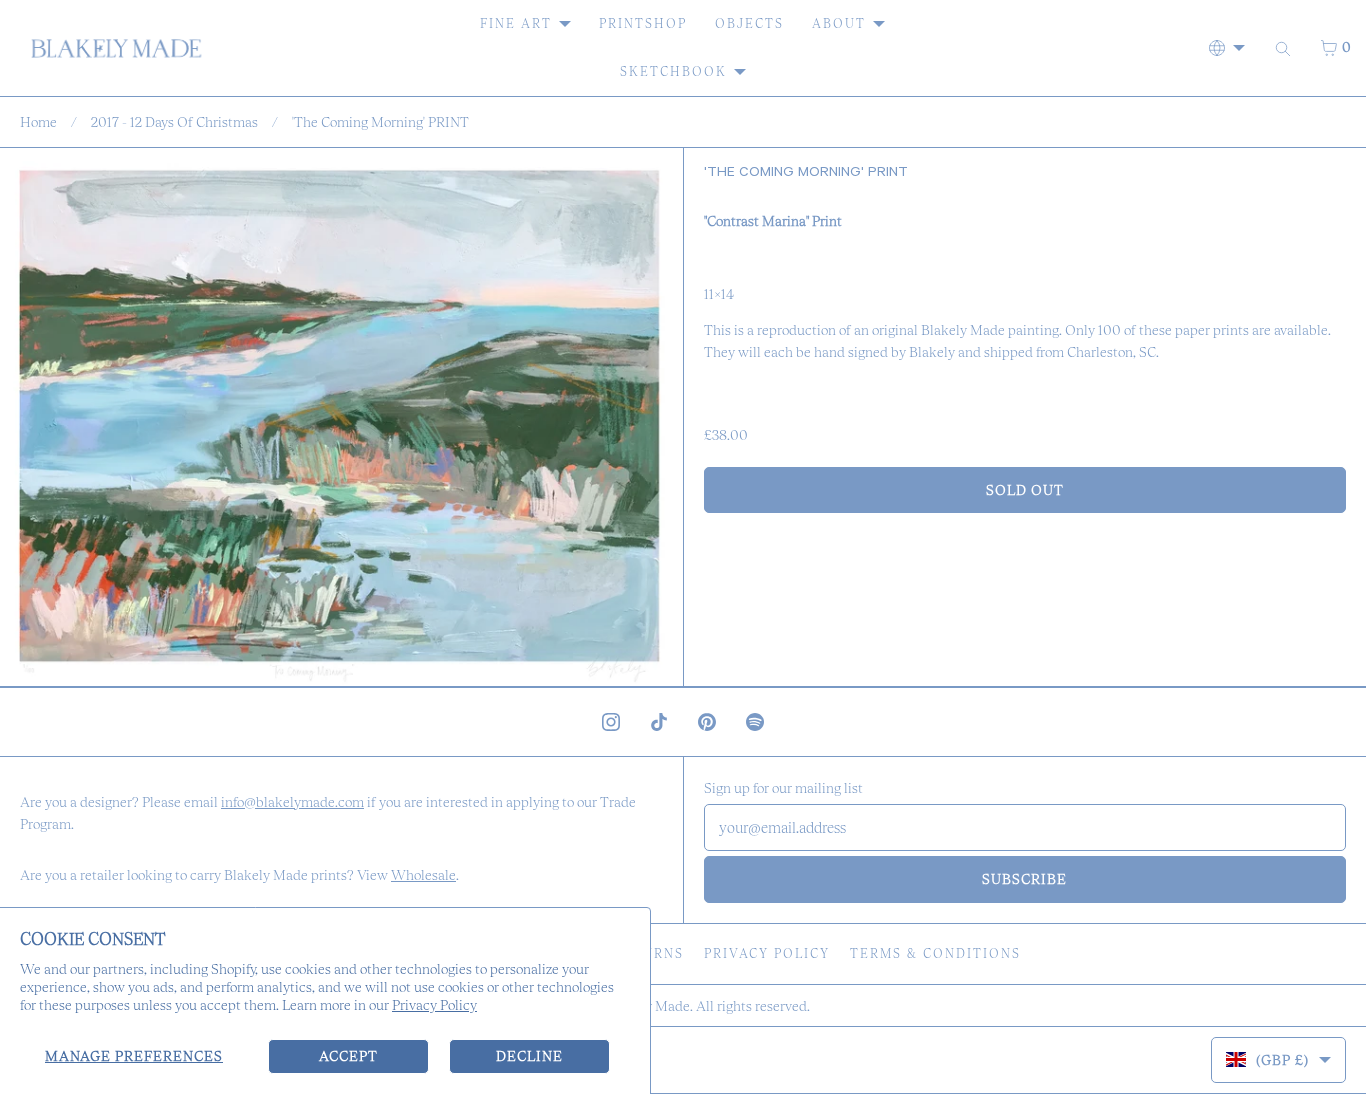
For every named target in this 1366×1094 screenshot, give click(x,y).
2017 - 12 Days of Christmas (174, 122)
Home (38, 122)
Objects (749, 23)
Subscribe (1024, 879)
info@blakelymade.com (292, 802)
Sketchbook (673, 71)
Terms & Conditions (935, 953)
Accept (348, 1056)
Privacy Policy (434, 1005)
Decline (529, 1056)
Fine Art (516, 23)
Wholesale (423, 875)
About (839, 23)
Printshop (643, 23)
